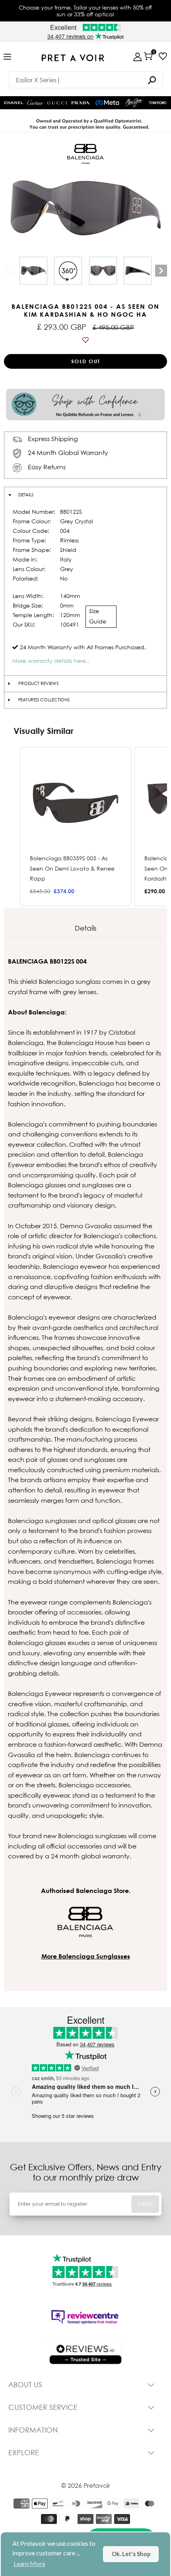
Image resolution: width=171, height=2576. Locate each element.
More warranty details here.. (51, 661)
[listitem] (76, 826)
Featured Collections (44, 700)
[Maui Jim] (134, 103)
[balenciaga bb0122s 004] (33, 271)
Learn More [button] (29, 2563)
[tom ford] (157, 103)
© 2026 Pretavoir (86, 2485)
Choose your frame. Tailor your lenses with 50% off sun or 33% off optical (85, 11)
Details (26, 495)
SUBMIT (145, 2204)
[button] (12, 826)
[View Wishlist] (163, 56)
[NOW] (152, 80)
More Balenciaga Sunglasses (86, 1956)
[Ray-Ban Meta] (107, 103)
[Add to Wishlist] (85, 340)
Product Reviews (38, 683)
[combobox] (86, 80)
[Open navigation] (7, 57)
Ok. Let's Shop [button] (131, 2554)
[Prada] (80, 103)
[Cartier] (35, 102)
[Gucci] (57, 103)
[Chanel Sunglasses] (14, 103)
